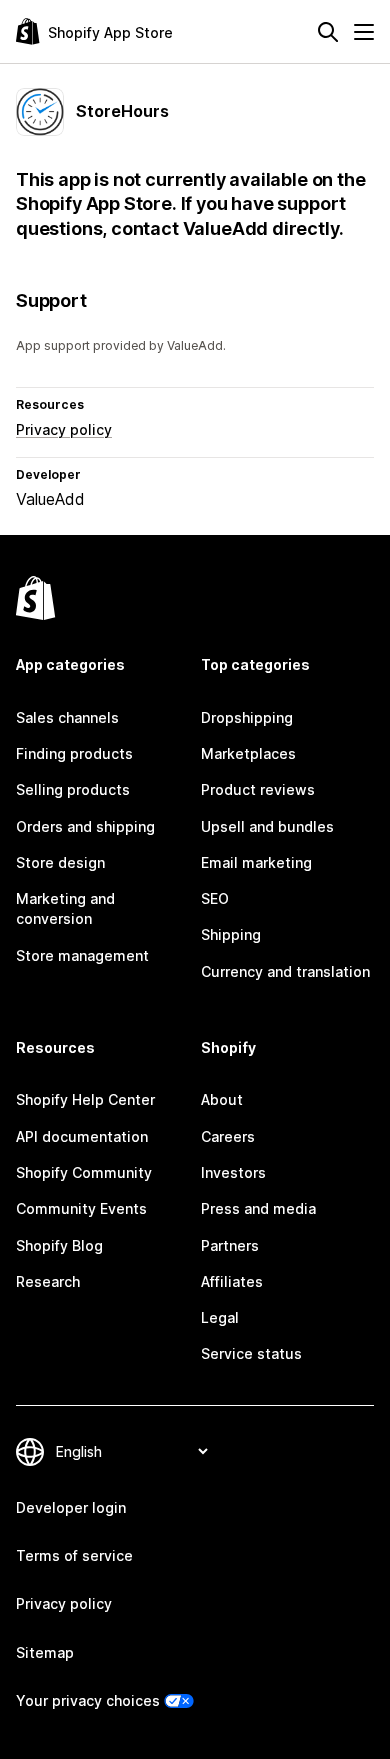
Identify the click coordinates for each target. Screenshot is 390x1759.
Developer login (71, 1507)
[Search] (328, 32)
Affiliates (232, 1281)
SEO (215, 898)
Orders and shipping (85, 826)
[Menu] (364, 32)
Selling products (73, 789)
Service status (251, 1353)
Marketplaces (248, 753)
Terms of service (74, 1555)
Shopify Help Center (85, 1099)
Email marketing (256, 862)
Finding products (74, 753)
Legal (220, 1317)
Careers (228, 1136)
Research (48, 1281)
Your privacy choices (88, 1700)
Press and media (258, 1208)
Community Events (81, 1208)
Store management (82, 955)
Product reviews (258, 789)
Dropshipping (247, 717)
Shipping (231, 934)
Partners (230, 1245)
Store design (60, 862)
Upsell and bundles (267, 826)
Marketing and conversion (65, 908)
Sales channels (67, 717)
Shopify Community (84, 1172)
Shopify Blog (59, 1245)
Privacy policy (64, 429)
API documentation (82, 1136)
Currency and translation (285, 971)
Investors (233, 1172)
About (222, 1099)
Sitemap (45, 1652)
